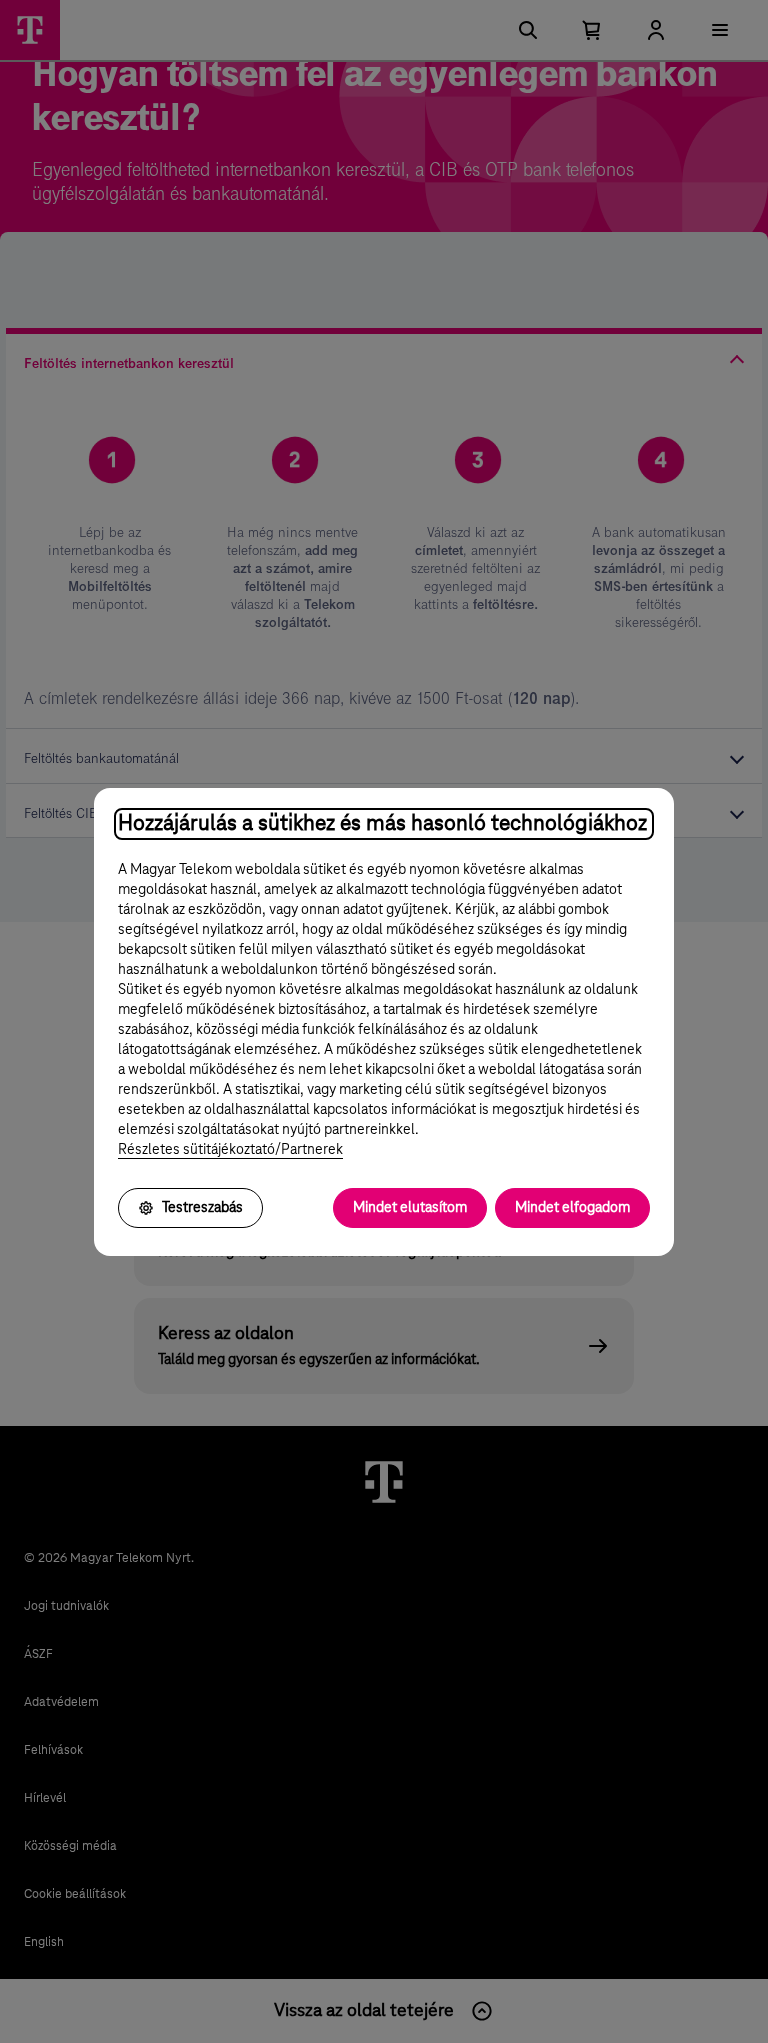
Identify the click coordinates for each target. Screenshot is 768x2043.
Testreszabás (202, 1208)
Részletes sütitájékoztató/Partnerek (230, 1150)
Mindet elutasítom (410, 1208)
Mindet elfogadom (572, 1208)
